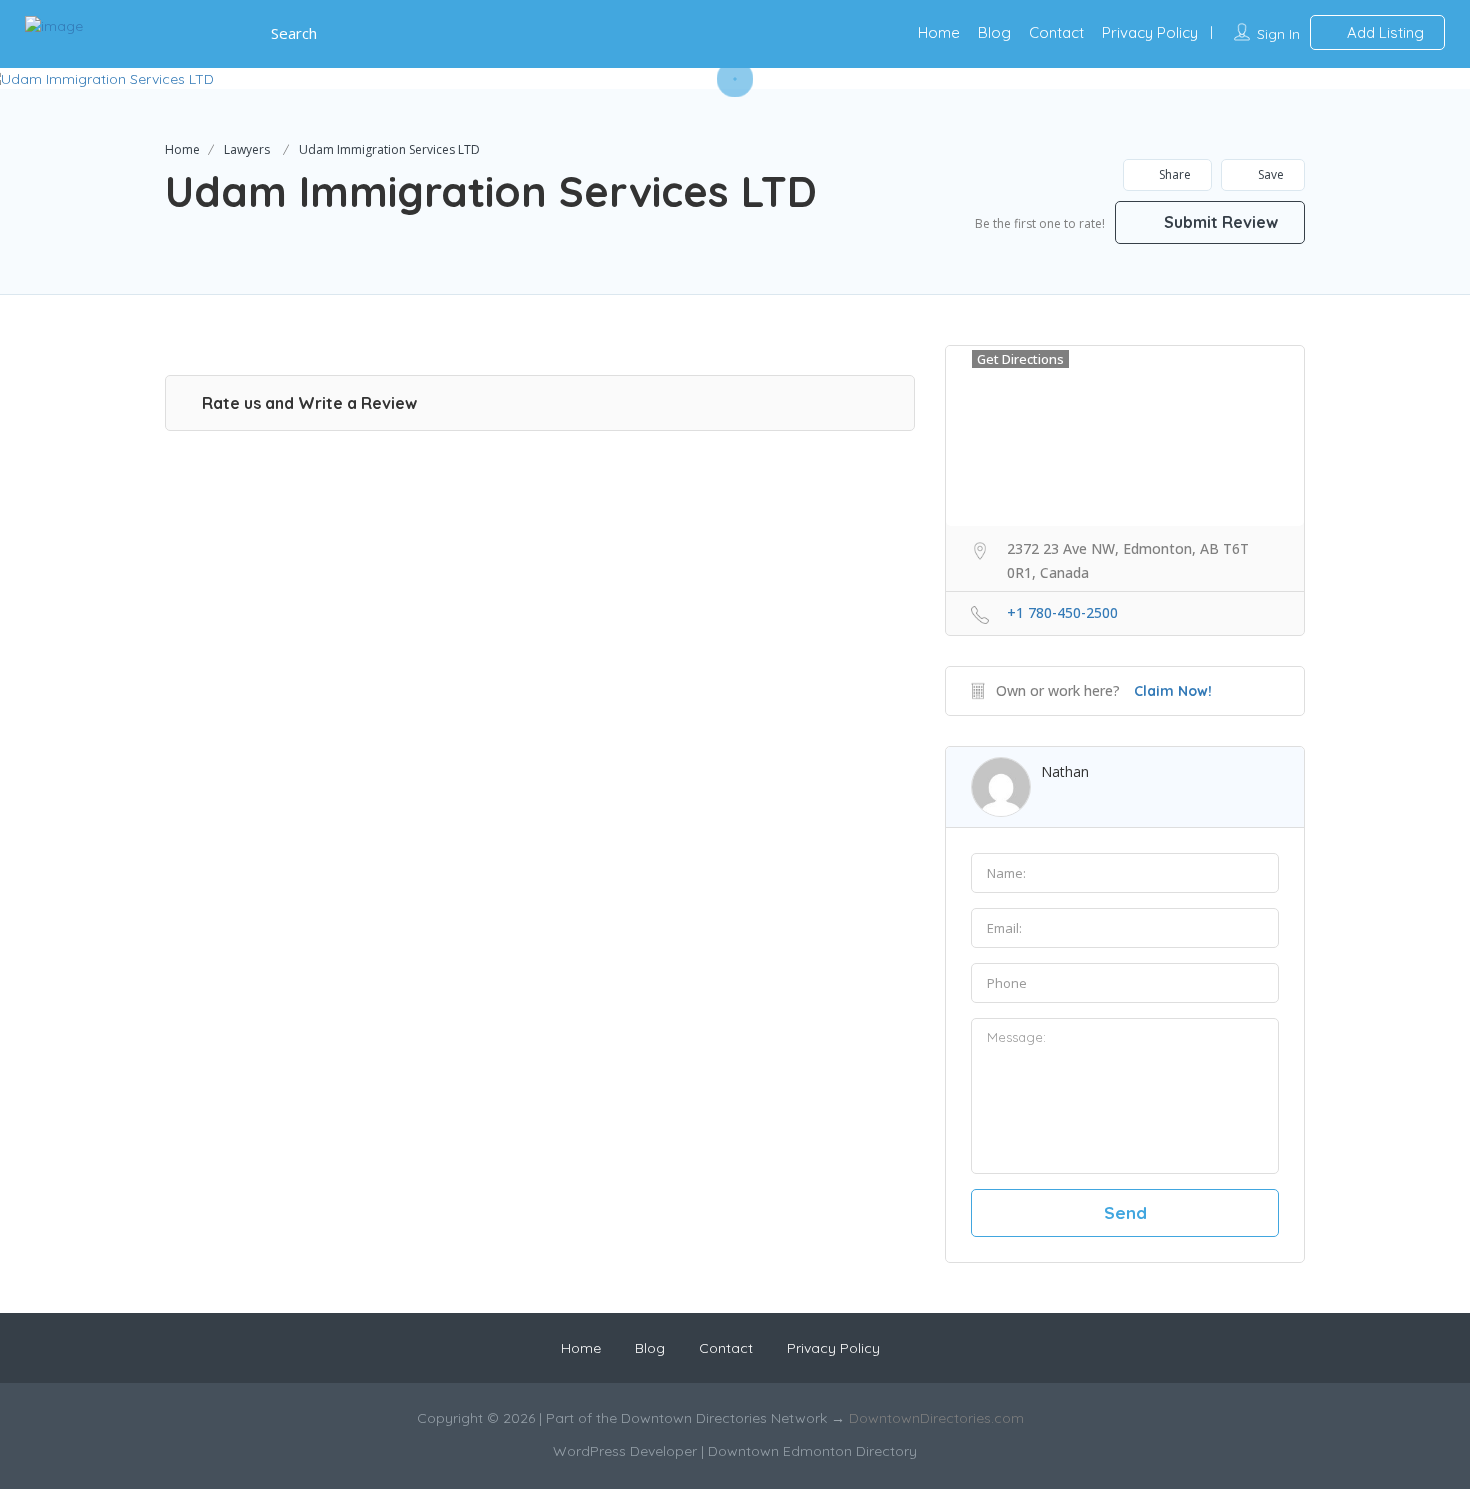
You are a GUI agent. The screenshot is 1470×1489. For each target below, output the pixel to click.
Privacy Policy (1150, 32)
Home (939, 32)
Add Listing (1383, 32)
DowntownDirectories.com (936, 1418)
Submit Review (1219, 222)
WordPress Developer (627, 1451)
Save (1269, 174)
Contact (1056, 32)
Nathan (1065, 771)
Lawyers (247, 149)
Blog (994, 32)
